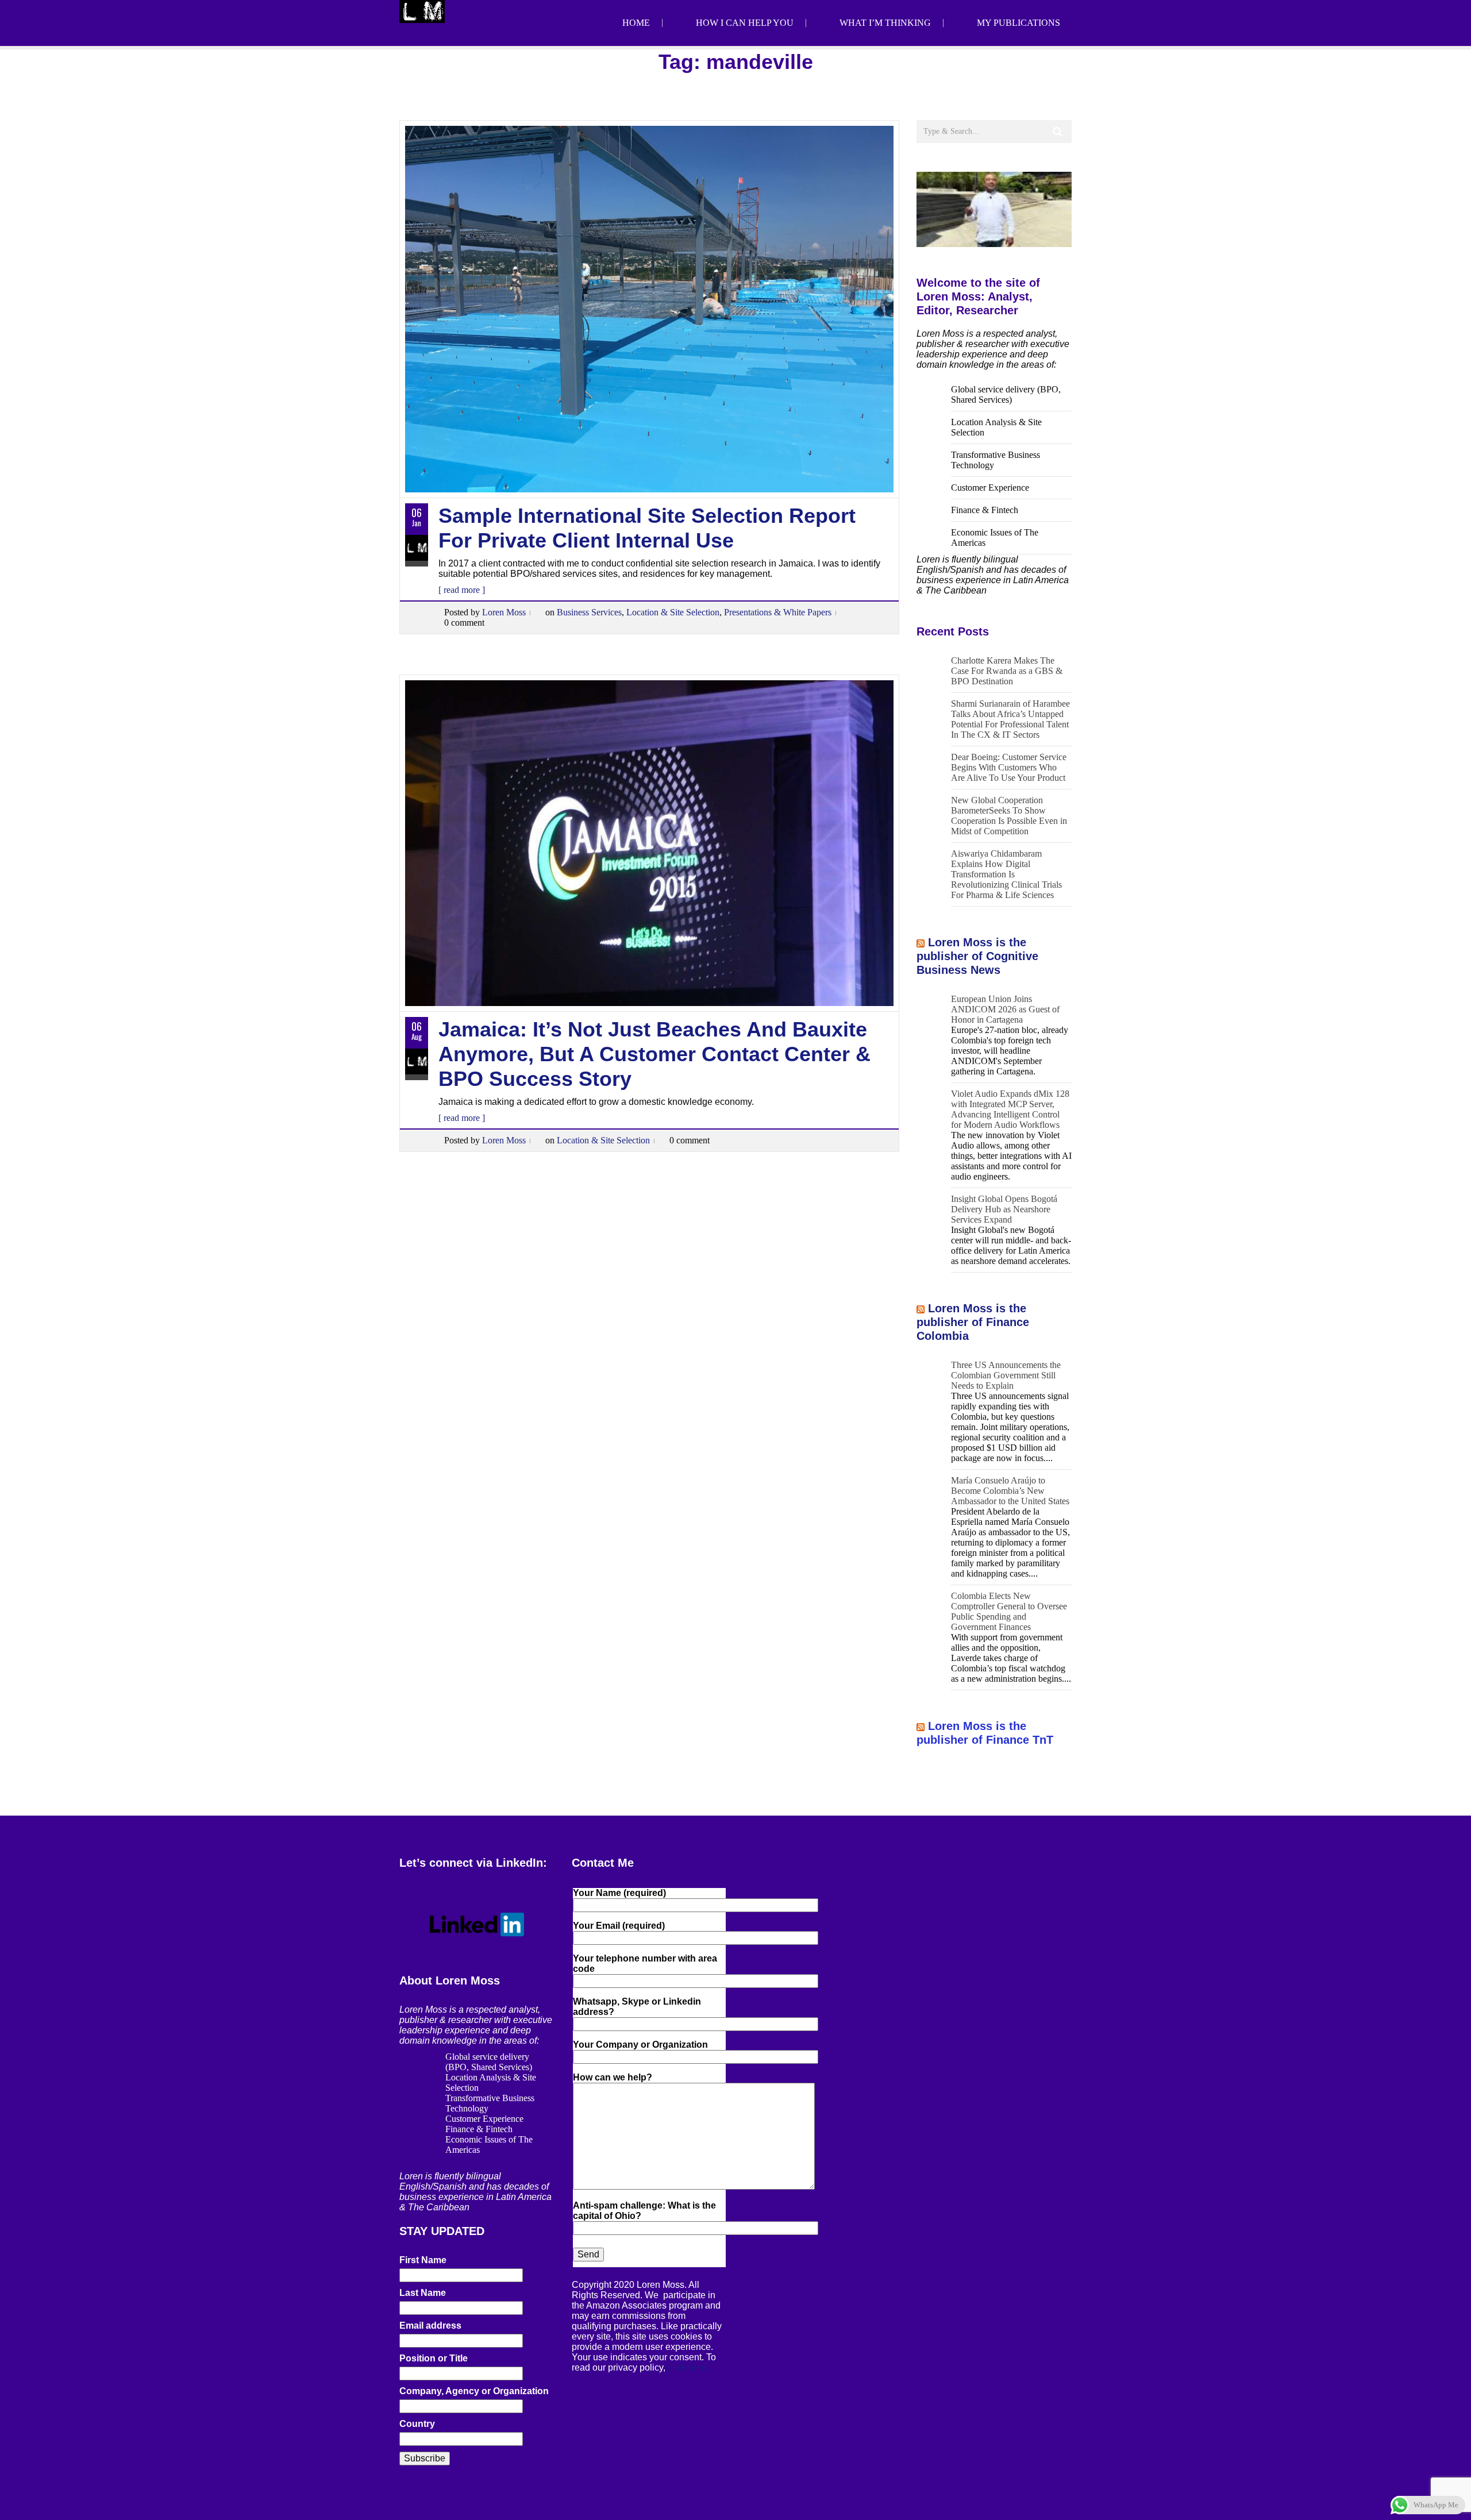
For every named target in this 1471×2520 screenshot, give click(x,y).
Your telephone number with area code (645, 1964)
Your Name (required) (619, 1893)
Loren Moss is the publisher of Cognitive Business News (977, 956)
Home (636, 23)
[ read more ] (462, 590)
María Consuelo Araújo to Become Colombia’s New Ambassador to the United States (1010, 1491)
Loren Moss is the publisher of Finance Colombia (973, 1322)
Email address (430, 2326)
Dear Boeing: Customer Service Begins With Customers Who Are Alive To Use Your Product (1009, 767)
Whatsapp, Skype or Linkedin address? (637, 2007)
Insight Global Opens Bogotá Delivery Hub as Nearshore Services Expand (1004, 1209)
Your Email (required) (619, 1926)
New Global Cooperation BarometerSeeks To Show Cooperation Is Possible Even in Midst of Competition (1009, 816)
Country (417, 2424)
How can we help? (613, 2077)
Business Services (589, 612)
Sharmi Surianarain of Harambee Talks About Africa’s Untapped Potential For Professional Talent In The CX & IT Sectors (1010, 719)
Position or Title (434, 2358)
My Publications (1018, 23)
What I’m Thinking (885, 23)
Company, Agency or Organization (474, 2391)
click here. (688, 2367)
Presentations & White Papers (778, 612)
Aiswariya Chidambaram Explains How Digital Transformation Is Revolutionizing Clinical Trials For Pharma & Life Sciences (1006, 874)
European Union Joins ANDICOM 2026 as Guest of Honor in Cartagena (1005, 1009)
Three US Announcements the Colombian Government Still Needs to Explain (1006, 1375)
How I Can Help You (745, 23)
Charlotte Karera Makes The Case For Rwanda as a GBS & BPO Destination (1007, 671)
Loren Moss (504, 612)
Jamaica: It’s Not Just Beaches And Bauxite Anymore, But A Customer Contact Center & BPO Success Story (654, 1054)
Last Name (423, 2293)
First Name (423, 2260)
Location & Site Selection (673, 612)
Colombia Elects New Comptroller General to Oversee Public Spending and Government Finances (1009, 1611)
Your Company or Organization (640, 2045)
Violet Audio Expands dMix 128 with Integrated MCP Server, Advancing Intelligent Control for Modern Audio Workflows (1010, 1109)
